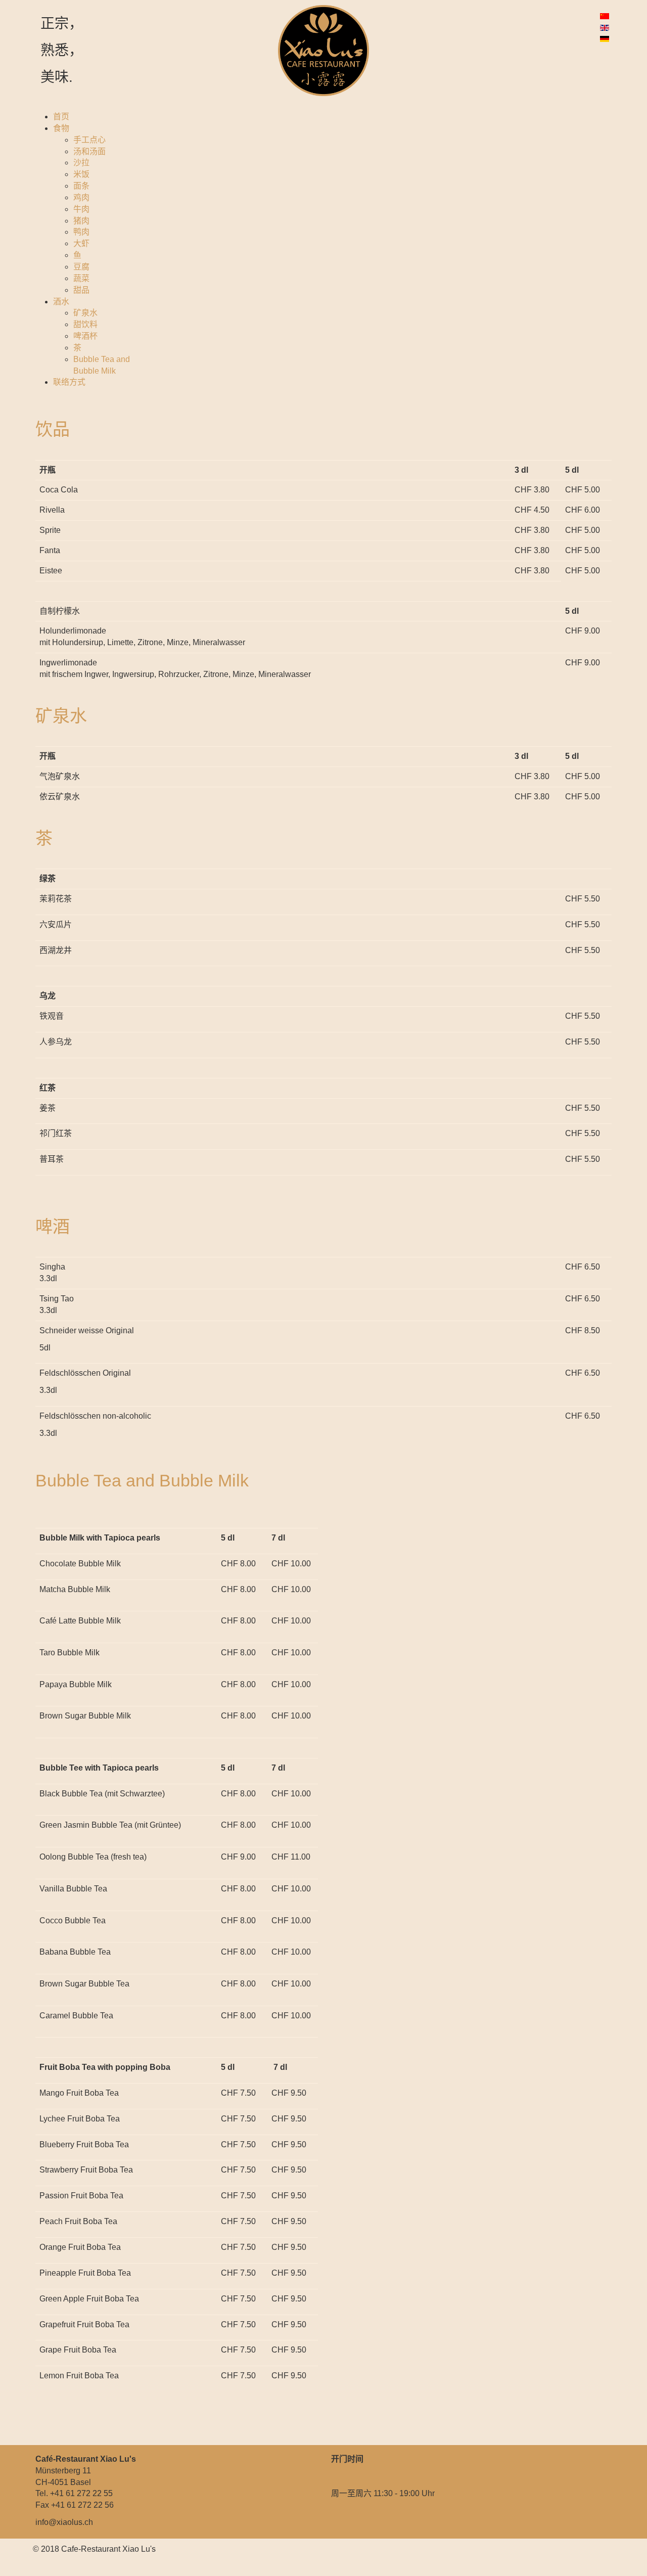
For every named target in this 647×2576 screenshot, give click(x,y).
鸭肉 (81, 232)
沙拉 (81, 163)
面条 (81, 186)
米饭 (81, 174)
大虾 (81, 243)
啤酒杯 (85, 336)
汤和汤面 (89, 151)
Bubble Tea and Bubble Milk (142, 1480)
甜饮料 (85, 324)
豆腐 (81, 267)
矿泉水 (85, 313)
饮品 (53, 429)
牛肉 (81, 209)
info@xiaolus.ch (64, 2522)
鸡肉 (81, 197)
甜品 (81, 290)
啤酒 (53, 1227)
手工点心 (89, 140)
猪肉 (81, 221)
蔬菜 (81, 278)
